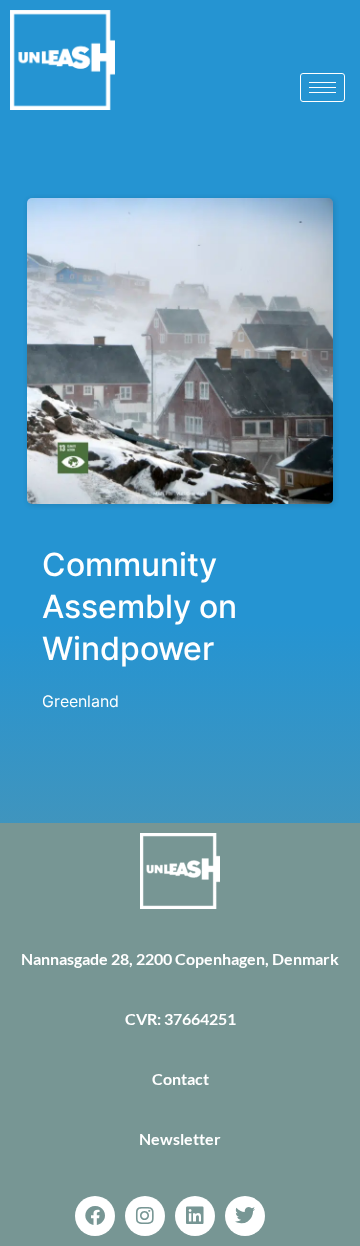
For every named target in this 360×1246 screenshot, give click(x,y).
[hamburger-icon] (322, 87)
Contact (180, 1078)
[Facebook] (95, 1216)
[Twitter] (245, 1216)
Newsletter (180, 1138)
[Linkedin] (195, 1216)
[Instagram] (145, 1216)
